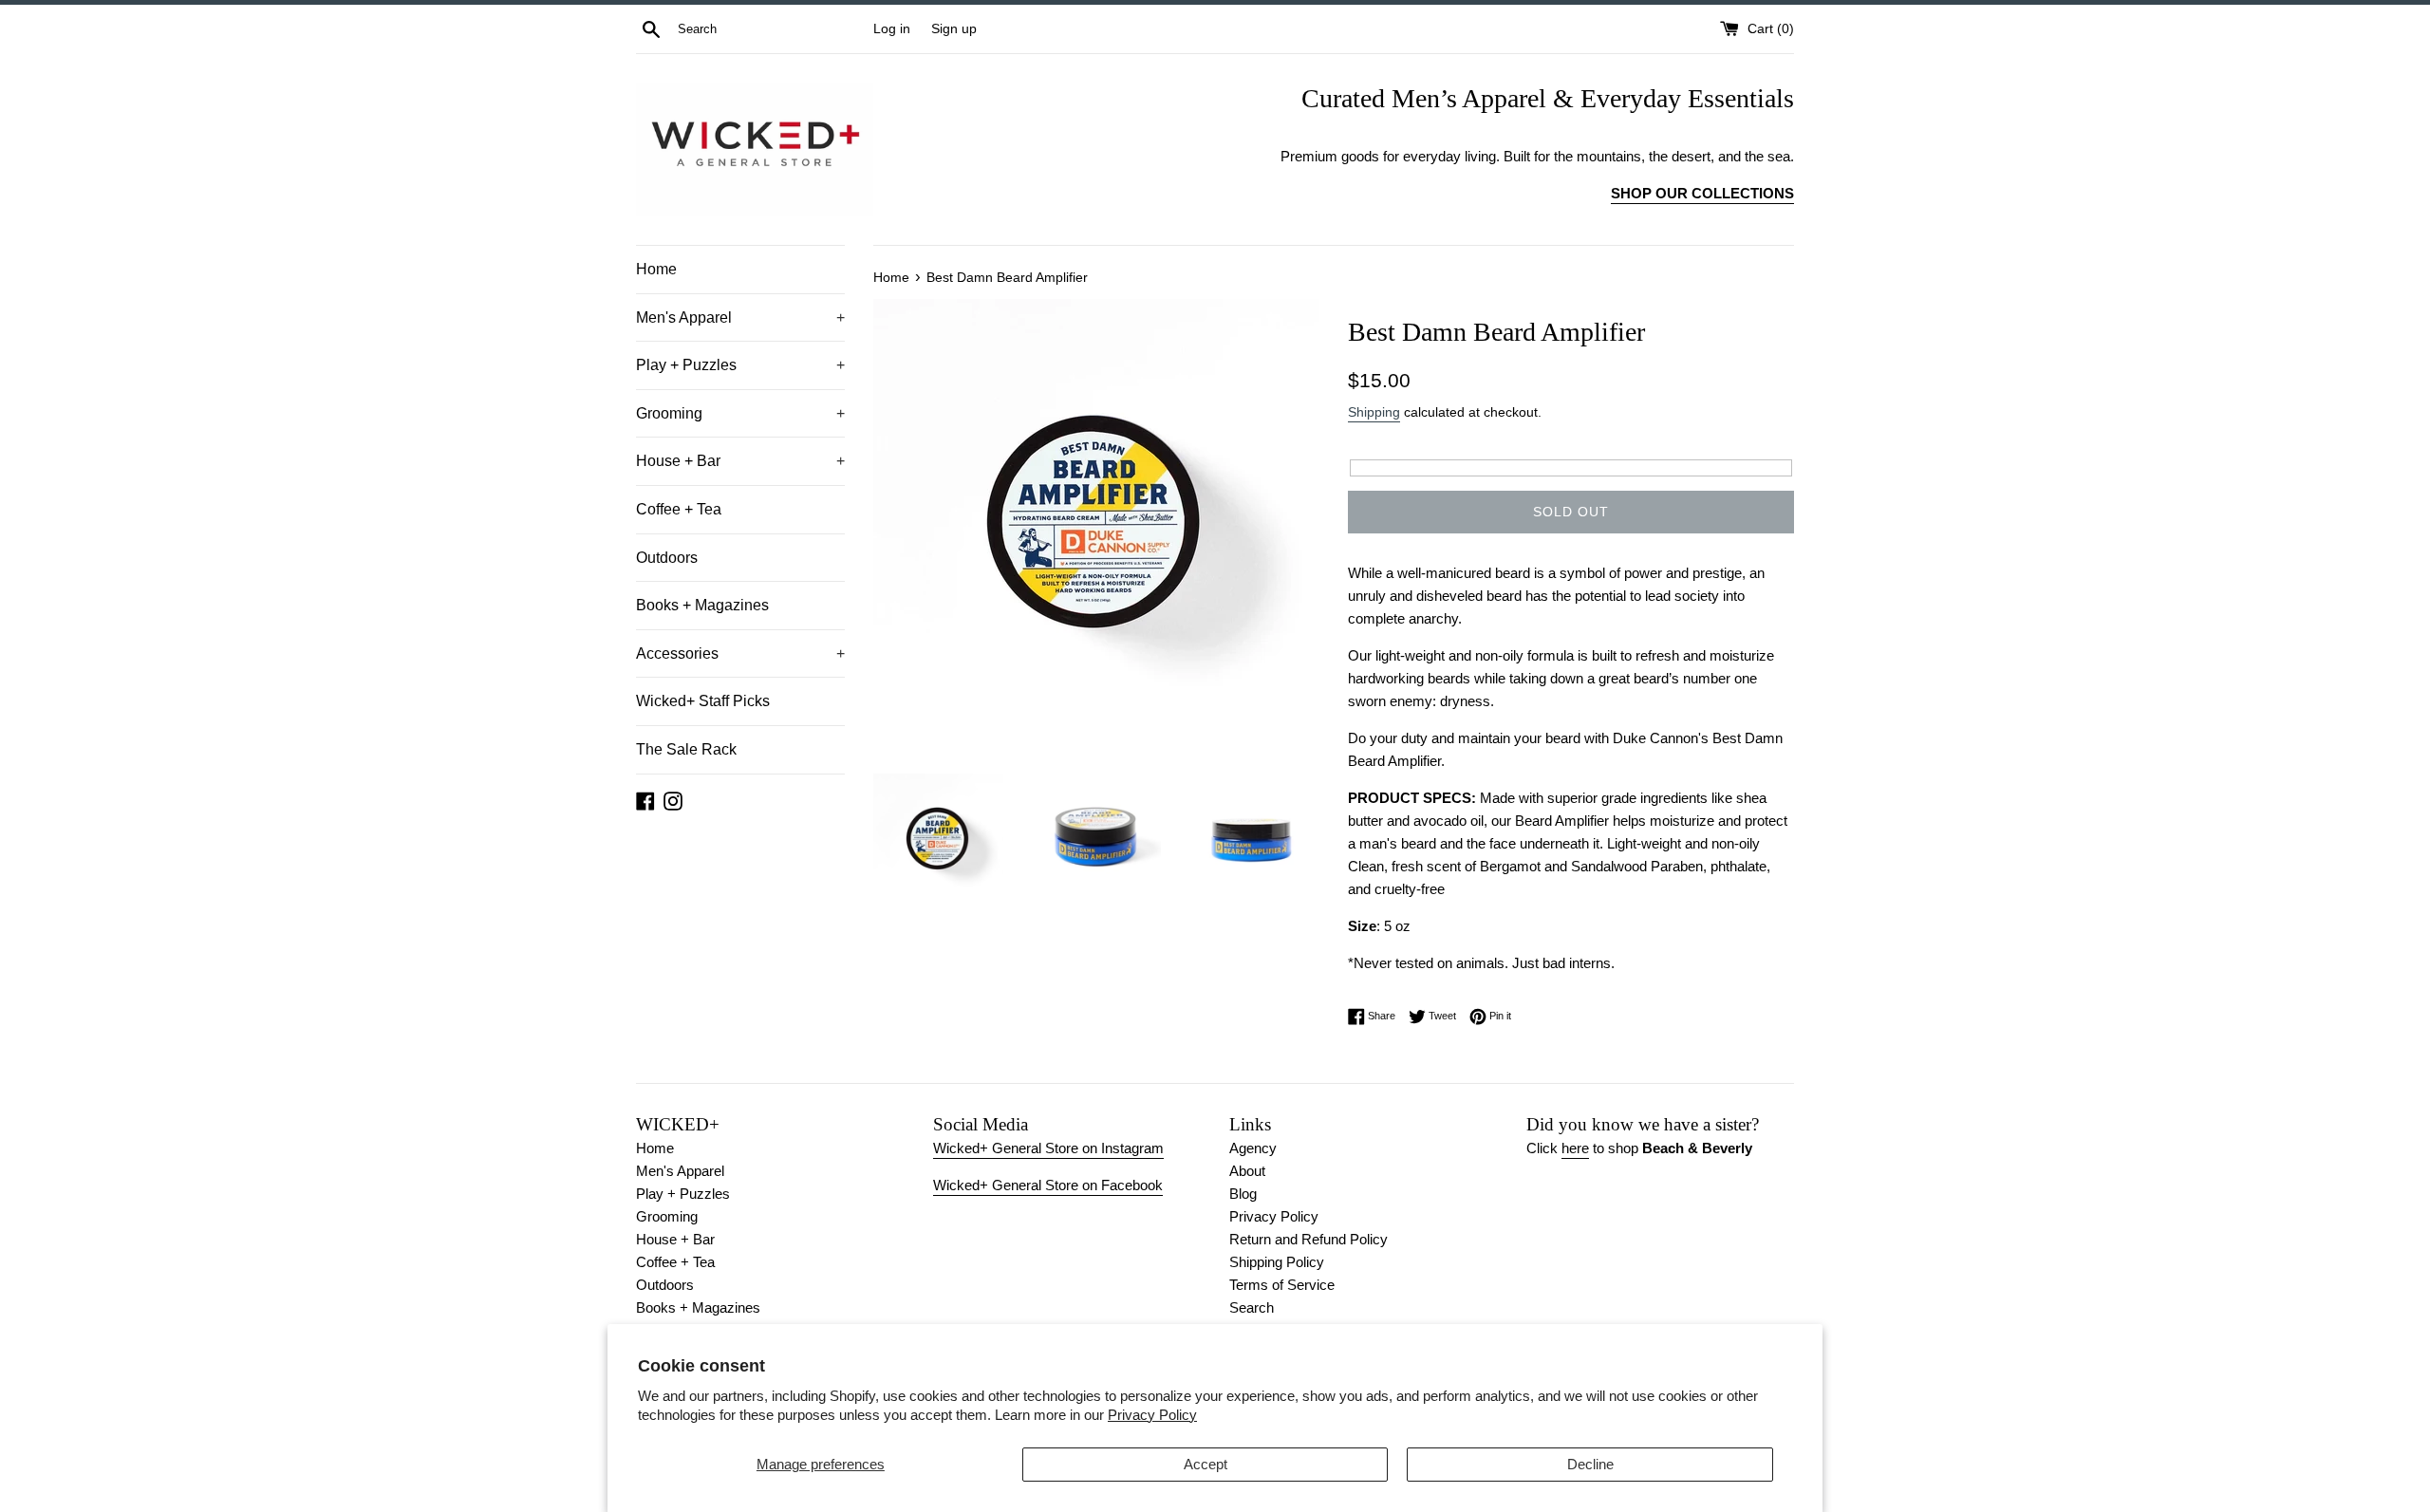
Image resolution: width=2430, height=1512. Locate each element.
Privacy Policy (1152, 1415)
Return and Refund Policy (1308, 1239)
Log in (892, 29)
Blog (1243, 1194)
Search (1252, 1307)
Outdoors (667, 558)
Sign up (954, 29)
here (1575, 1148)
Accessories (740, 653)
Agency (1253, 1148)
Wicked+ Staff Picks (703, 701)
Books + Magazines (702, 605)
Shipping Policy (1277, 1262)
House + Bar (740, 461)
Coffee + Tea (679, 509)
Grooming (740, 413)
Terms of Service (1282, 1285)
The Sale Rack (686, 749)
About (1247, 1171)
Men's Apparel (740, 317)
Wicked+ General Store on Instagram (1048, 1148)
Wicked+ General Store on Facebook (1048, 1185)
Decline (1590, 1464)
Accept (1206, 1464)
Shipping (1374, 412)
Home (656, 269)
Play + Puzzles (740, 365)
